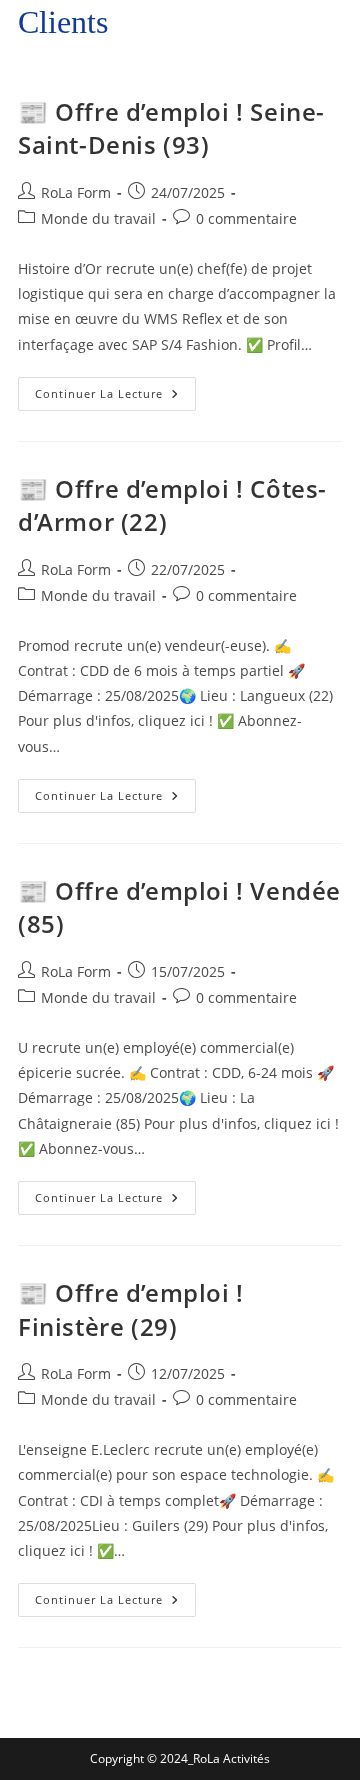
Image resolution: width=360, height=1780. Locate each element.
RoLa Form (76, 192)
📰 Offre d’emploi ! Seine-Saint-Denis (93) (171, 128)
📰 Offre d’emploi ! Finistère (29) (131, 1309)
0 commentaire (246, 218)
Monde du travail (98, 218)
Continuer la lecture (115, 389)
